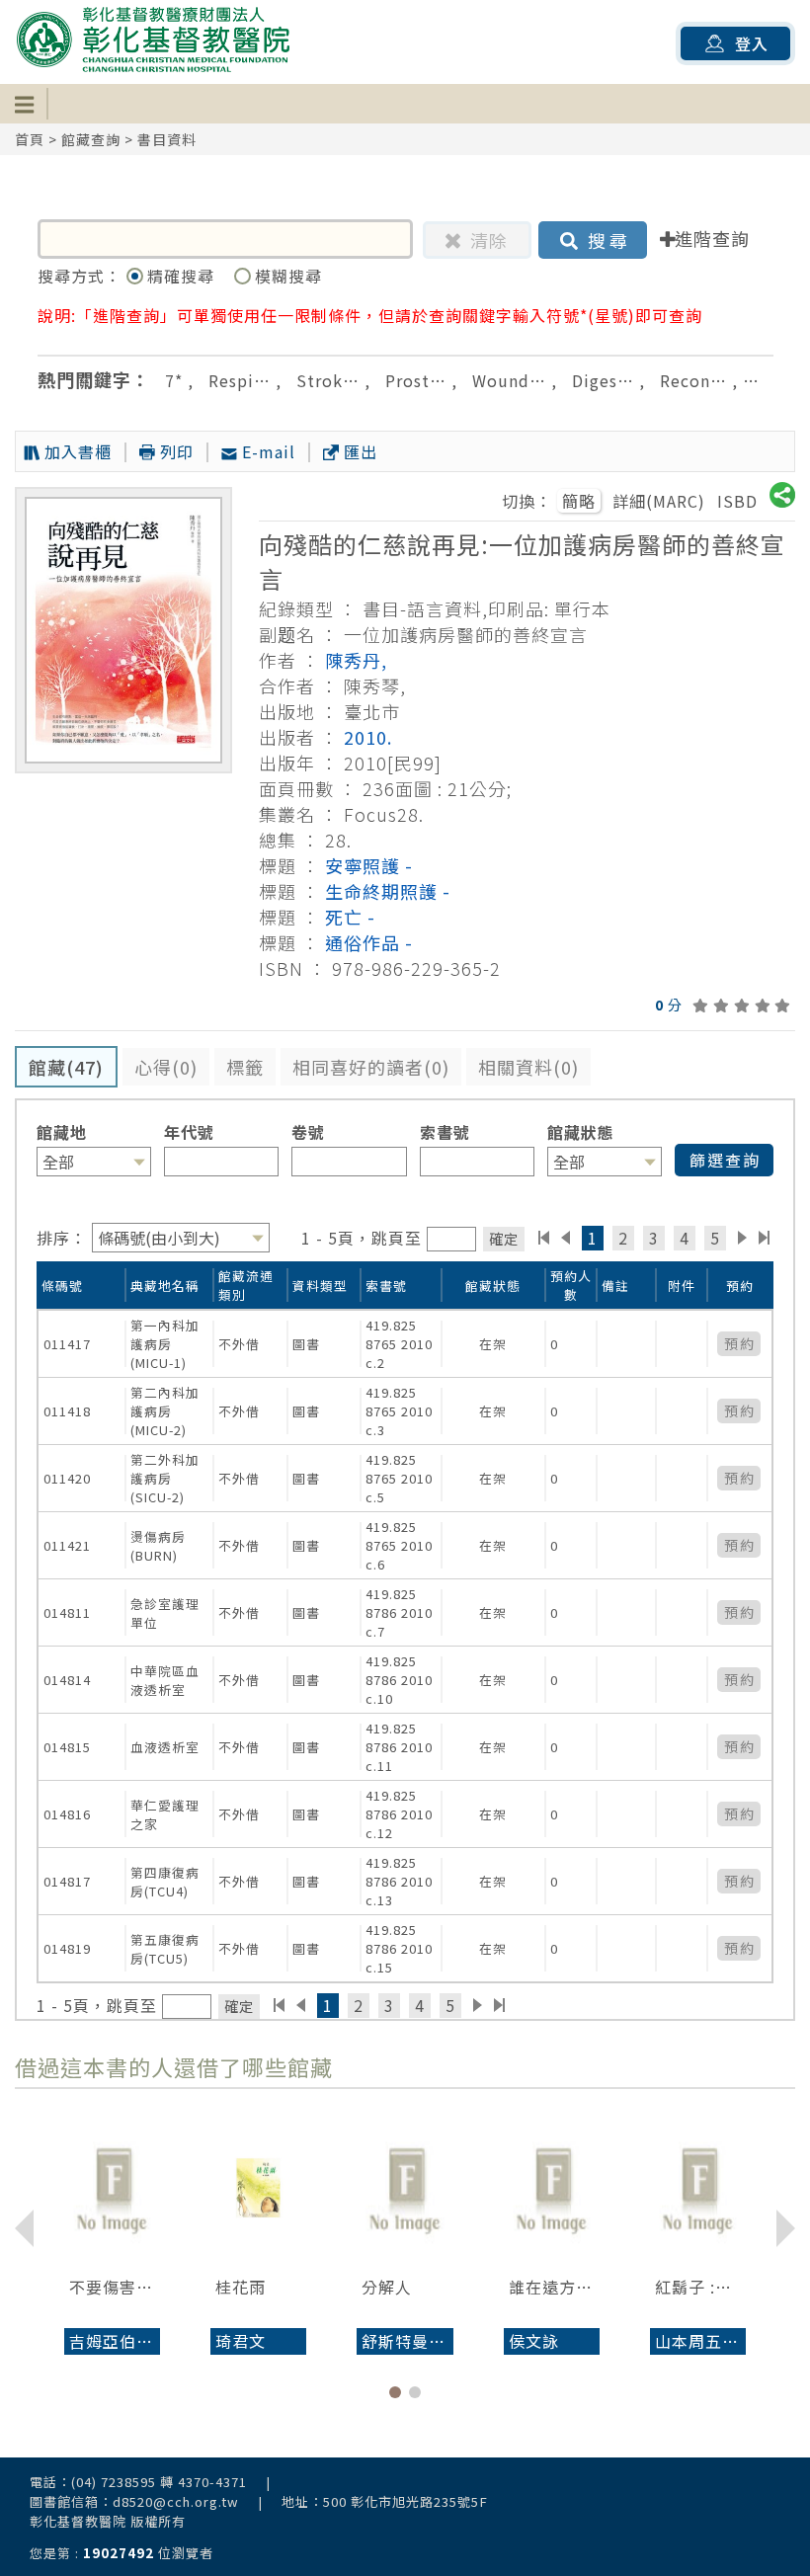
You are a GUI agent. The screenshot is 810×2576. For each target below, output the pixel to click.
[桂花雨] (258, 2188)
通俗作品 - (369, 942)
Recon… (693, 380)
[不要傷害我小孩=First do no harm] (112, 2188)
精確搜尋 (183, 276)
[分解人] (405, 2188)
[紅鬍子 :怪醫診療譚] (698, 2188)
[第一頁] (544, 1238)
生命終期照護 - (388, 891)
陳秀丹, (356, 660)
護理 (769, 380)
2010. (368, 737)
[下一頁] (742, 1238)
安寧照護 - (369, 865)
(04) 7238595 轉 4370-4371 (159, 2482)
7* (174, 380)
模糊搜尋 (288, 276)
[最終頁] (765, 1238)
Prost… (416, 380)
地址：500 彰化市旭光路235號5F (385, 2501)
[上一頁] (566, 1238)
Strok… (328, 380)
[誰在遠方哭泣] (552, 2188)
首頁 (30, 139)
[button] (395, 2392)
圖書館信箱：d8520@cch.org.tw (134, 2501)
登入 (752, 43)
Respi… (240, 380)
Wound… (509, 380)
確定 (504, 1238)
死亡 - (350, 917)
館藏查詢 (91, 139)
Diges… (603, 380)
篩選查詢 (725, 1160)
